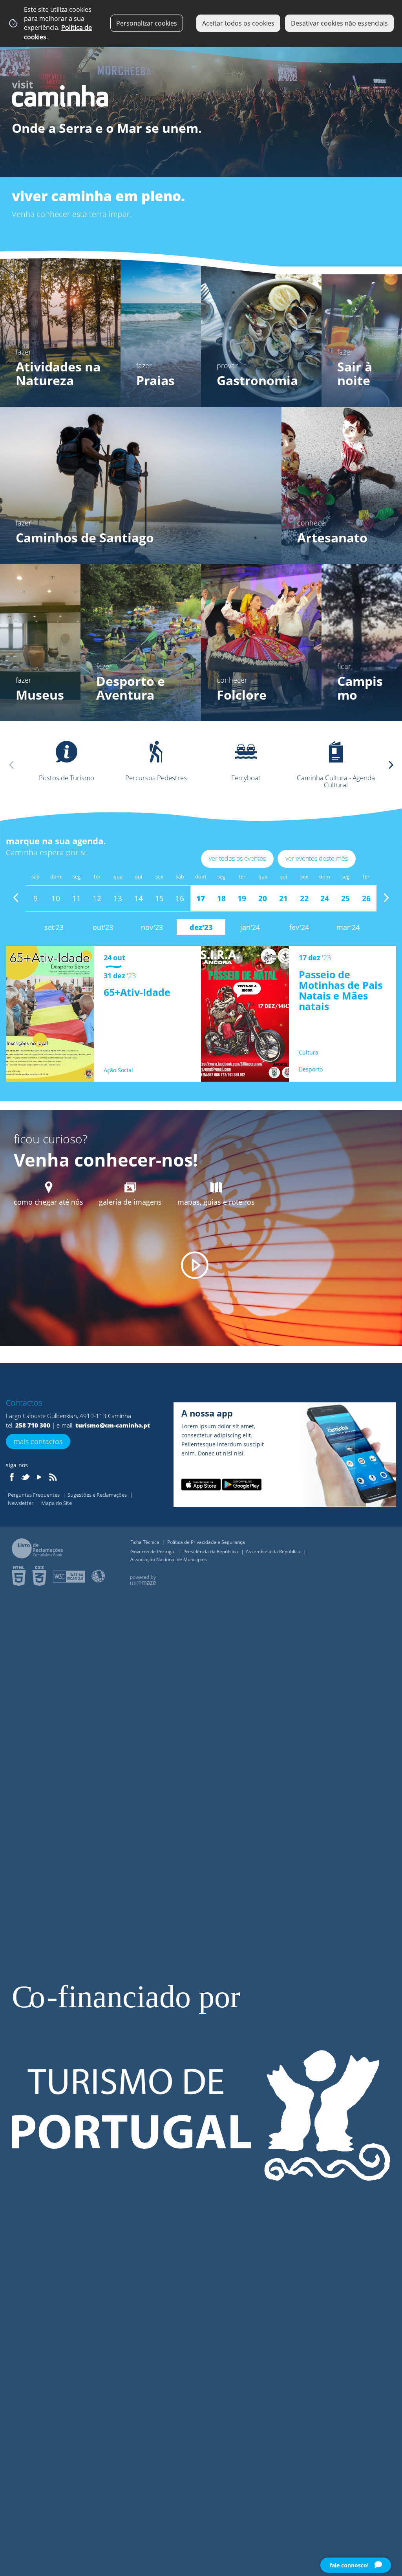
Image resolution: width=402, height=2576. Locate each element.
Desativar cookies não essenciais (339, 23)
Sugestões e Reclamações (98, 1495)
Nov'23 (152, 927)
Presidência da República (211, 1552)
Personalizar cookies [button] (147, 23)
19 (242, 898)
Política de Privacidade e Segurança (206, 1542)
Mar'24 (348, 927)
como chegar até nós (48, 1202)
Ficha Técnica (145, 1542)
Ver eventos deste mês (317, 858)
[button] (391, 765)
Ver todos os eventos (237, 858)
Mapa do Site (57, 1503)
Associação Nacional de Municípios (169, 1559)
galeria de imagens (130, 1202)
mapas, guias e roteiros (216, 1202)
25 (345, 898)
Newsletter (21, 1503)
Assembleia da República (274, 1552)
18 (221, 898)
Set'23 (54, 927)
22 (304, 898)
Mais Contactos (38, 1441)
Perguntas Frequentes (34, 1495)
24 (325, 898)
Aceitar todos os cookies (238, 23)
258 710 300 (33, 1425)
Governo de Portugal (153, 1552)
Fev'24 (299, 927)
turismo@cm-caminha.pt (113, 1425)
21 (283, 898)
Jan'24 (250, 927)
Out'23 (103, 927)
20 (263, 898)
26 (366, 898)
